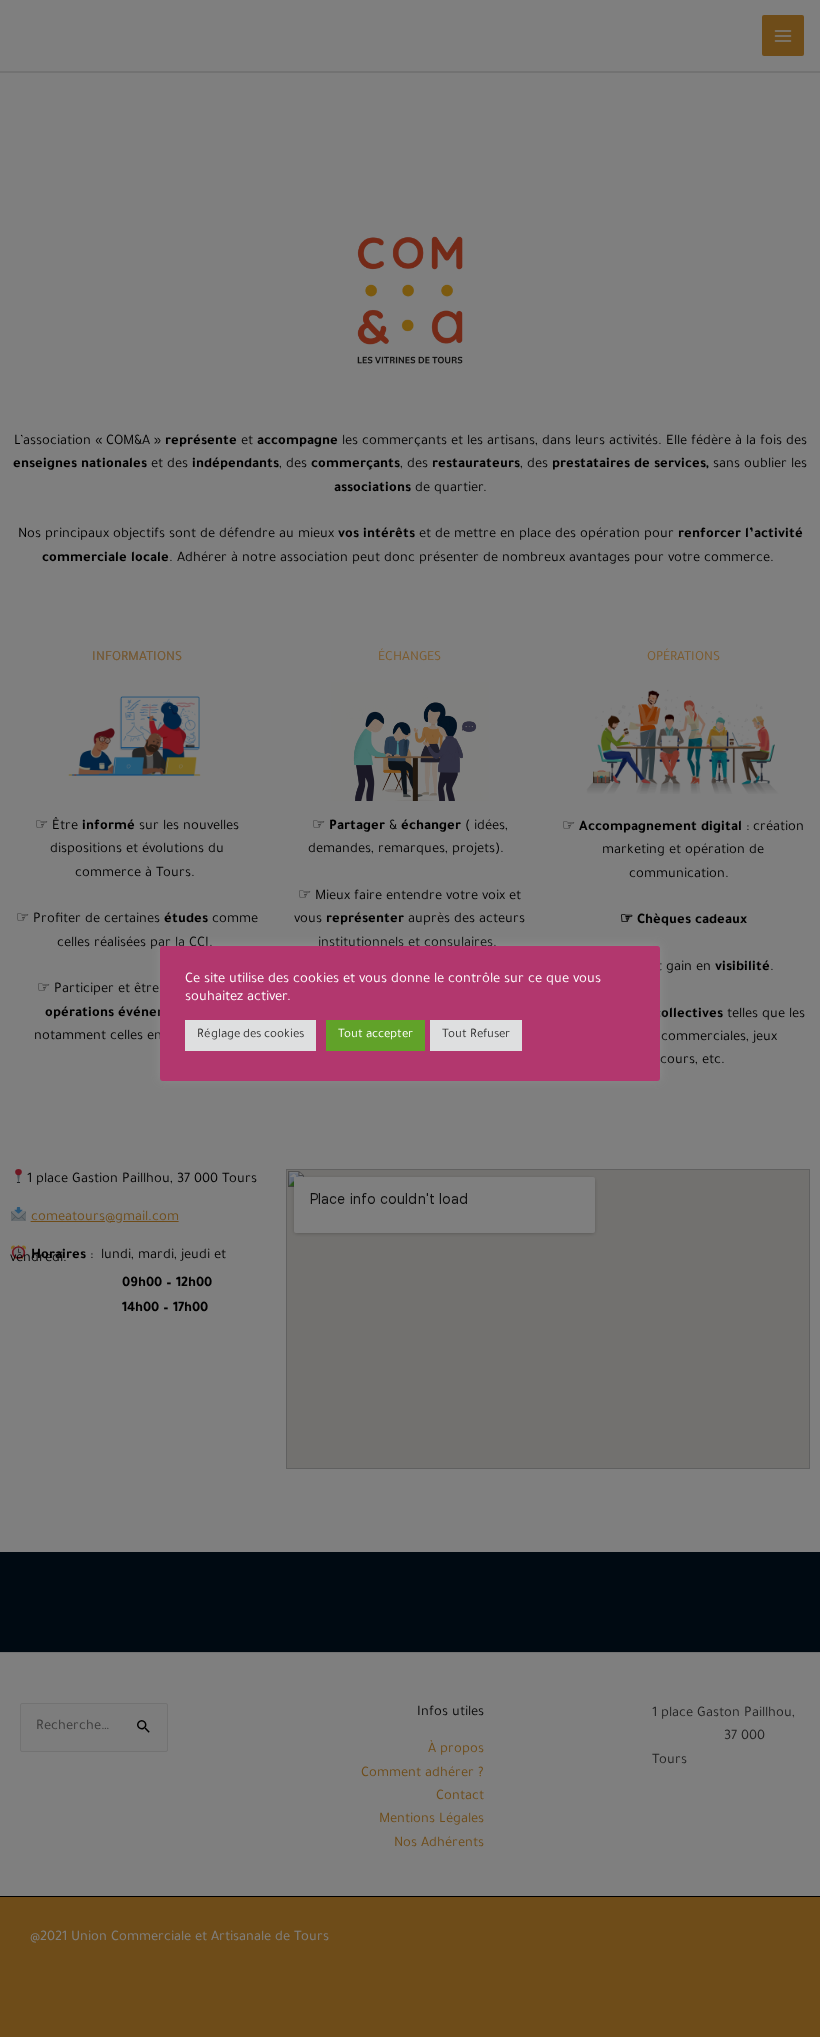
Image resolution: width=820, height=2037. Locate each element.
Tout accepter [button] (375, 1035)
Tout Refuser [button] (476, 1035)
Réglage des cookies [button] (250, 1035)
